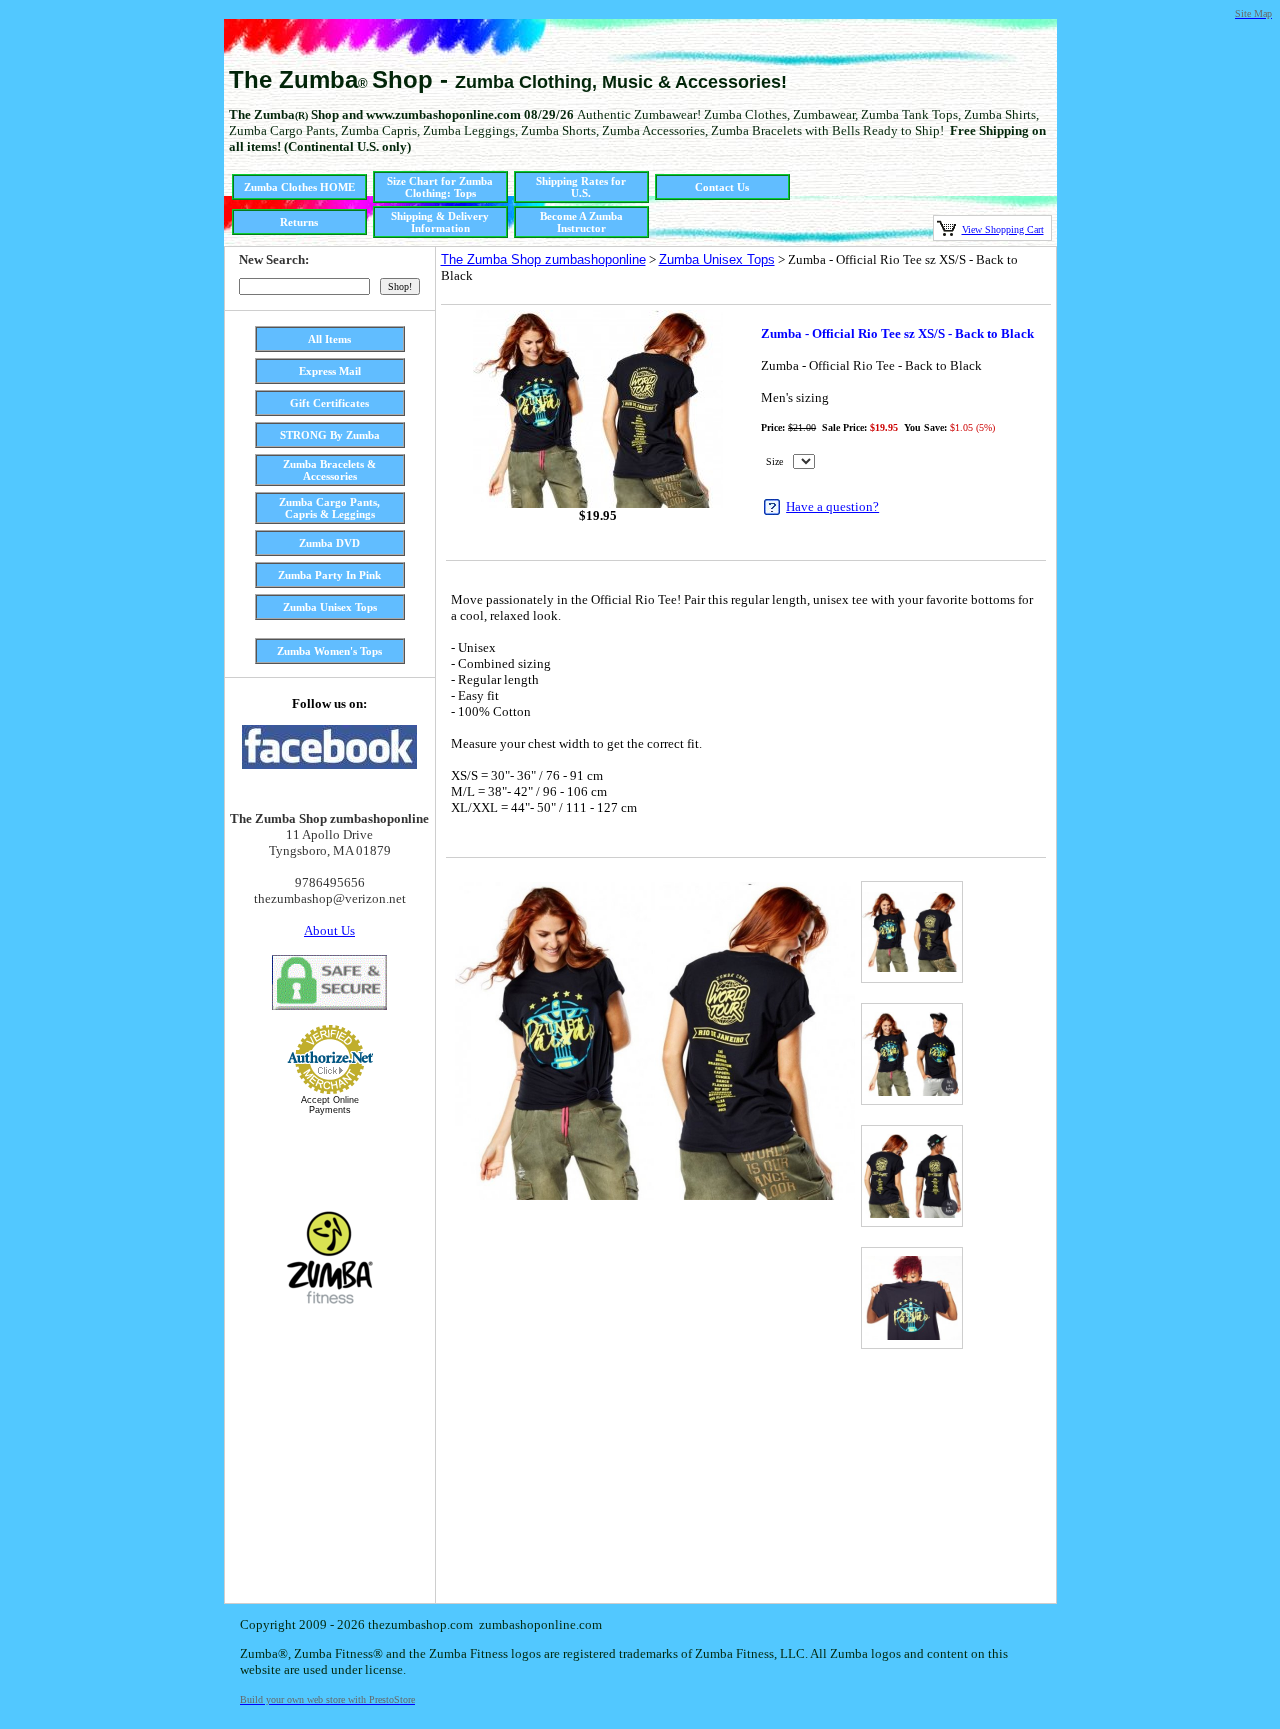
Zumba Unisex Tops (717, 259)
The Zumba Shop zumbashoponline (543, 259)
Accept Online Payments (330, 1105)
